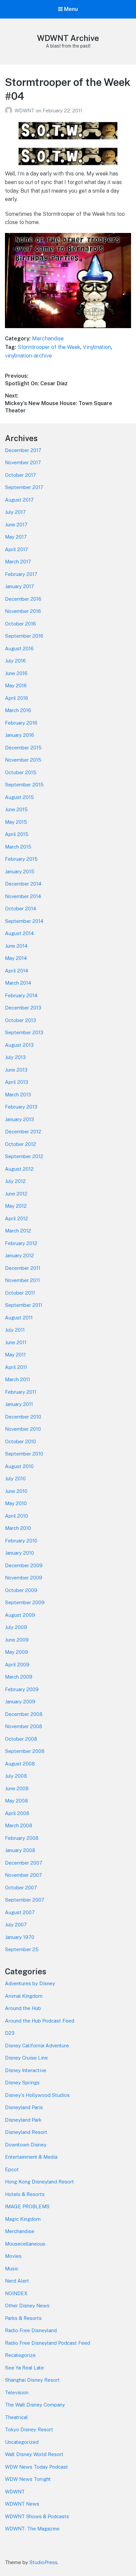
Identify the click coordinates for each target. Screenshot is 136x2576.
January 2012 (19, 1255)
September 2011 (24, 1305)
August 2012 (19, 1169)
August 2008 (20, 1764)
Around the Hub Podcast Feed (40, 2021)
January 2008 (20, 1850)
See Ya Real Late (24, 2368)
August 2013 (19, 1045)
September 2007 (25, 1900)
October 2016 (20, 624)
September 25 (22, 1949)
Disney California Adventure (37, 2046)
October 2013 (20, 1020)
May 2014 (16, 958)
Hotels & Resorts (25, 2194)
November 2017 (23, 462)
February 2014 (21, 995)
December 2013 (23, 1008)
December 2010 (23, 1417)
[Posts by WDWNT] (10, 111)
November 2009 (24, 1578)
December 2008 (24, 1714)
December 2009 (24, 1565)
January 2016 (19, 735)
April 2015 (17, 834)
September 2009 (25, 1602)
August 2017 (19, 500)
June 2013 (16, 1070)
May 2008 (17, 1801)
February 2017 (21, 574)
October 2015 (21, 772)
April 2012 (17, 1218)
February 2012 (21, 1243)
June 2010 (16, 1491)
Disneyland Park (23, 2120)
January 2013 (19, 1119)
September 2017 (24, 487)
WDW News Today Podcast (36, 2467)
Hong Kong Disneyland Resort (39, 2182)
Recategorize (20, 2355)
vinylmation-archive (28, 356)
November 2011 (22, 1280)
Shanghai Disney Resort (32, 2380)
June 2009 (17, 1640)
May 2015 (16, 822)
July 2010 (15, 1478)
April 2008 (17, 1813)
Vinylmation (97, 347)
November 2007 (23, 1875)
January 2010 (19, 1553)
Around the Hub (23, 2008)
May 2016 (16, 685)
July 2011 (15, 1330)
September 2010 (24, 1454)
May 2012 (16, 1206)
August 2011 (19, 1318)
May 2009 (17, 1652)
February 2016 (21, 723)
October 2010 (20, 1441)
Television (17, 2392)
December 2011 (23, 1268)
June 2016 (16, 673)
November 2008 (24, 1726)
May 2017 (16, 537)
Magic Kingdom (23, 2219)
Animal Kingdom (24, 1996)
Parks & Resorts (23, 2318)
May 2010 (16, 1503)
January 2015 (20, 871)
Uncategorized (22, 2442)
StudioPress (43, 2562)
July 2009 (16, 1627)
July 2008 (16, 1776)
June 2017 (16, 525)
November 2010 (23, 1429)
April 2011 (16, 1367)
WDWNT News (22, 2504)
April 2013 (17, 1082)
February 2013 (21, 1107)
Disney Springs (22, 2083)
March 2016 (18, 710)
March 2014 (18, 983)
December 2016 (23, 599)
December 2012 (23, 1132)
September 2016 (24, 636)
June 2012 (16, 1194)
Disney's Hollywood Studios (37, 2095)
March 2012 (18, 1231)
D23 (10, 2033)
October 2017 (20, 475)
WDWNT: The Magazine (32, 2529)
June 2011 (16, 1342)
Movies (13, 2256)
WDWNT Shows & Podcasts (37, 2516)
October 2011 (20, 1293)
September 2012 (24, 1156)
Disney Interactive (26, 2070)
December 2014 (23, 884)
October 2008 (21, 1739)
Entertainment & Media (31, 2157)
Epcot (12, 2169)
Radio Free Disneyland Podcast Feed (48, 2343)
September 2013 (24, 1032)
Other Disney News (27, 2306)
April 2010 (17, 1516)
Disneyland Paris (24, 2107)
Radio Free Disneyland (31, 2330)
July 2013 (15, 1057)
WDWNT (25, 111)
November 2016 (23, 611)
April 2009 (17, 1665)
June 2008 (17, 1788)
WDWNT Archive (68, 38)
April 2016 (17, 698)
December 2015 (23, 748)
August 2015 (19, 797)
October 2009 (21, 1590)
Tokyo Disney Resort (29, 2429)
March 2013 (18, 1095)
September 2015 (24, 785)
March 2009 (19, 1677)
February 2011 (21, 1392)
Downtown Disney (26, 2145)
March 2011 (17, 1379)
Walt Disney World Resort (34, 2454)
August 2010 (19, 1466)
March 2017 (18, 562)
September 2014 (24, 921)
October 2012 (20, 1144)
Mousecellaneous (25, 2244)
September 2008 (25, 1751)
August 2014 (19, 933)
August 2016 (19, 648)
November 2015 (23, 760)
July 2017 (15, 512)
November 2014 (23, 896)
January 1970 (20, 1937)
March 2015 (18, 847)
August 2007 (20, 1912)
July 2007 (16, 1925)
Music (12, 2269)
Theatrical (16, 2417)
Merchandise (48, 339)
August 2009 (20, 1615)
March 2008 (19, 1825)
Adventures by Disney (30, 1983)
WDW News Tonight (28, 2479)
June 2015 (16, 809)
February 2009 (22, 1689)
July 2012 (15, 1181)
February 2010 (21, 1541)
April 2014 (17, 971)
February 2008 (22, 1838)
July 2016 (15, 661)
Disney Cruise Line (26, 2058)
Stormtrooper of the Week (49, 347)
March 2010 (18, 1528)
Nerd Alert (17, 2281)
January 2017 (19, 586)
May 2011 (15, 1355)
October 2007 (21, 1888)
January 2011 (19, 1404)
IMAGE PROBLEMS (27, 2206)
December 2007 (24, 1863)
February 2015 (21, 859)
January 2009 (20, 1702)
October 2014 (20, 909)
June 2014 (16, 946)
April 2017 (17, 549)
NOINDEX (16, 2293)
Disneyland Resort (26, 2132)
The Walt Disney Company (35, 2405)
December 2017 (23, 450)
